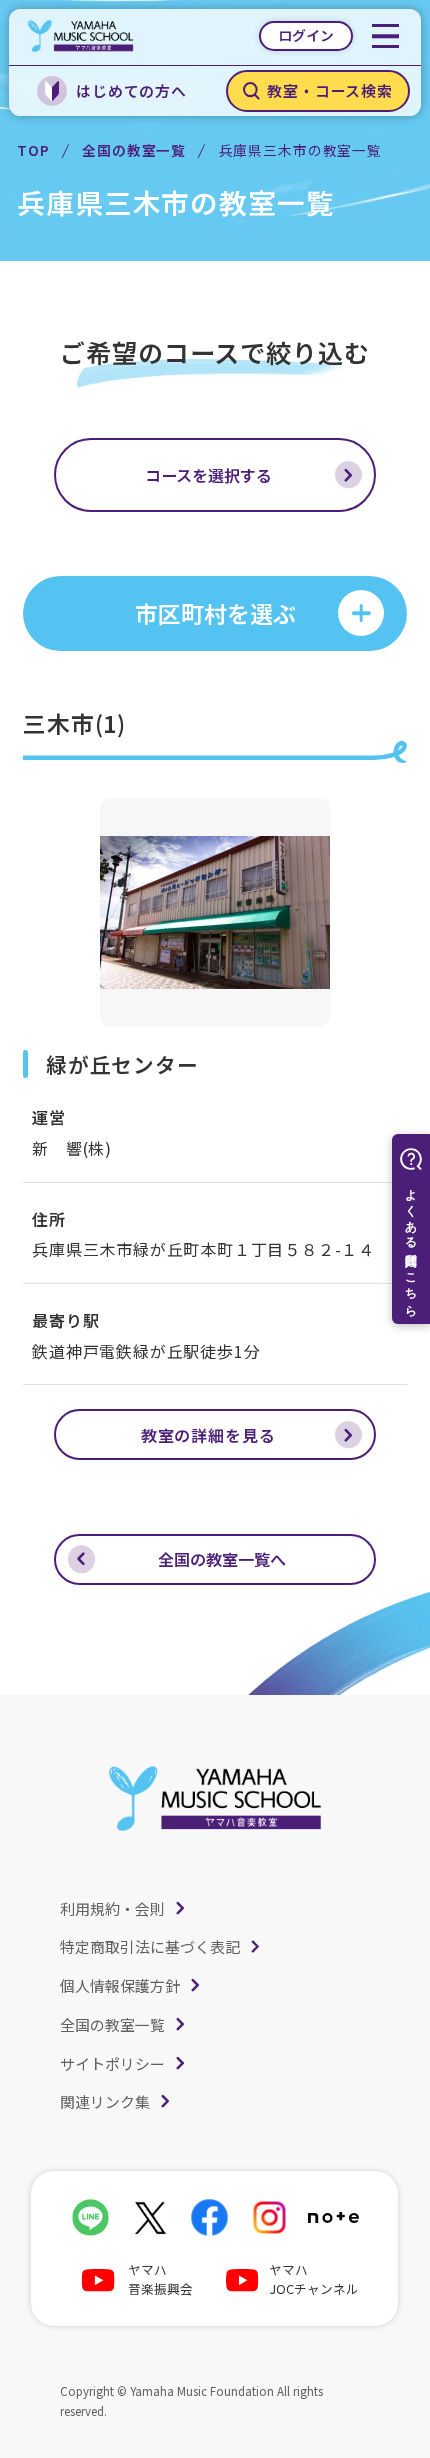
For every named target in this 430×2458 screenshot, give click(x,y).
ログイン (306, 35)
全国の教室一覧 (134, 150)
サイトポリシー (112, 2063)
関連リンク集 (105, 2101)
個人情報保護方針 (120, 1985)
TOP (33, 150)
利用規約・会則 (112, 1908)
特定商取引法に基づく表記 (150, 1946)
